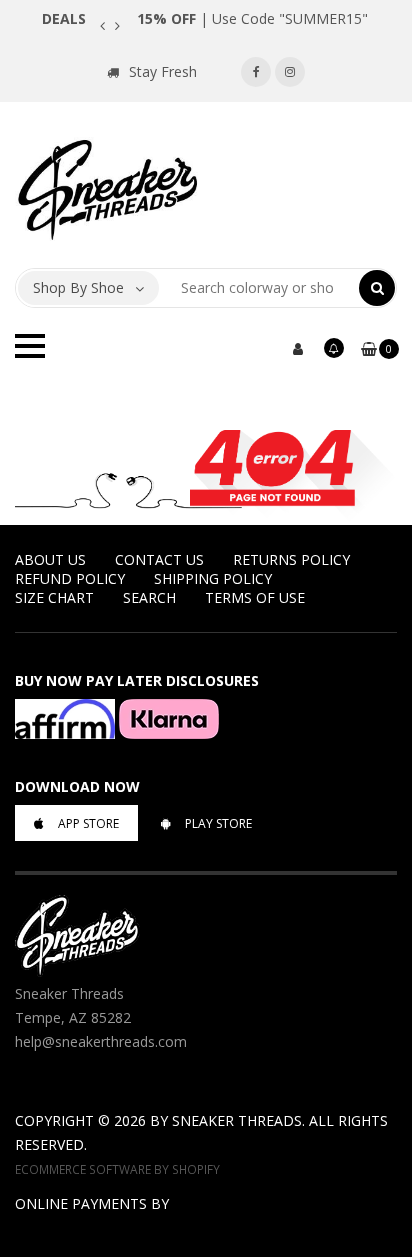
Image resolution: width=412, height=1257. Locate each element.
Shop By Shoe (78, 287)
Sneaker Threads (237, 1120)
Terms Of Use (255, 597)
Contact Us (159, 559)
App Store (88, 823)
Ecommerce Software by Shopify (117, 1169)
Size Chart (54, 597)
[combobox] (259, 288)
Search (149, 597)
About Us (50, 559)
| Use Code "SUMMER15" (252, 18)
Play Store (218, 823)
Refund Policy (70, 578)
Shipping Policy (213, 578)
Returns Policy (291, 559)
